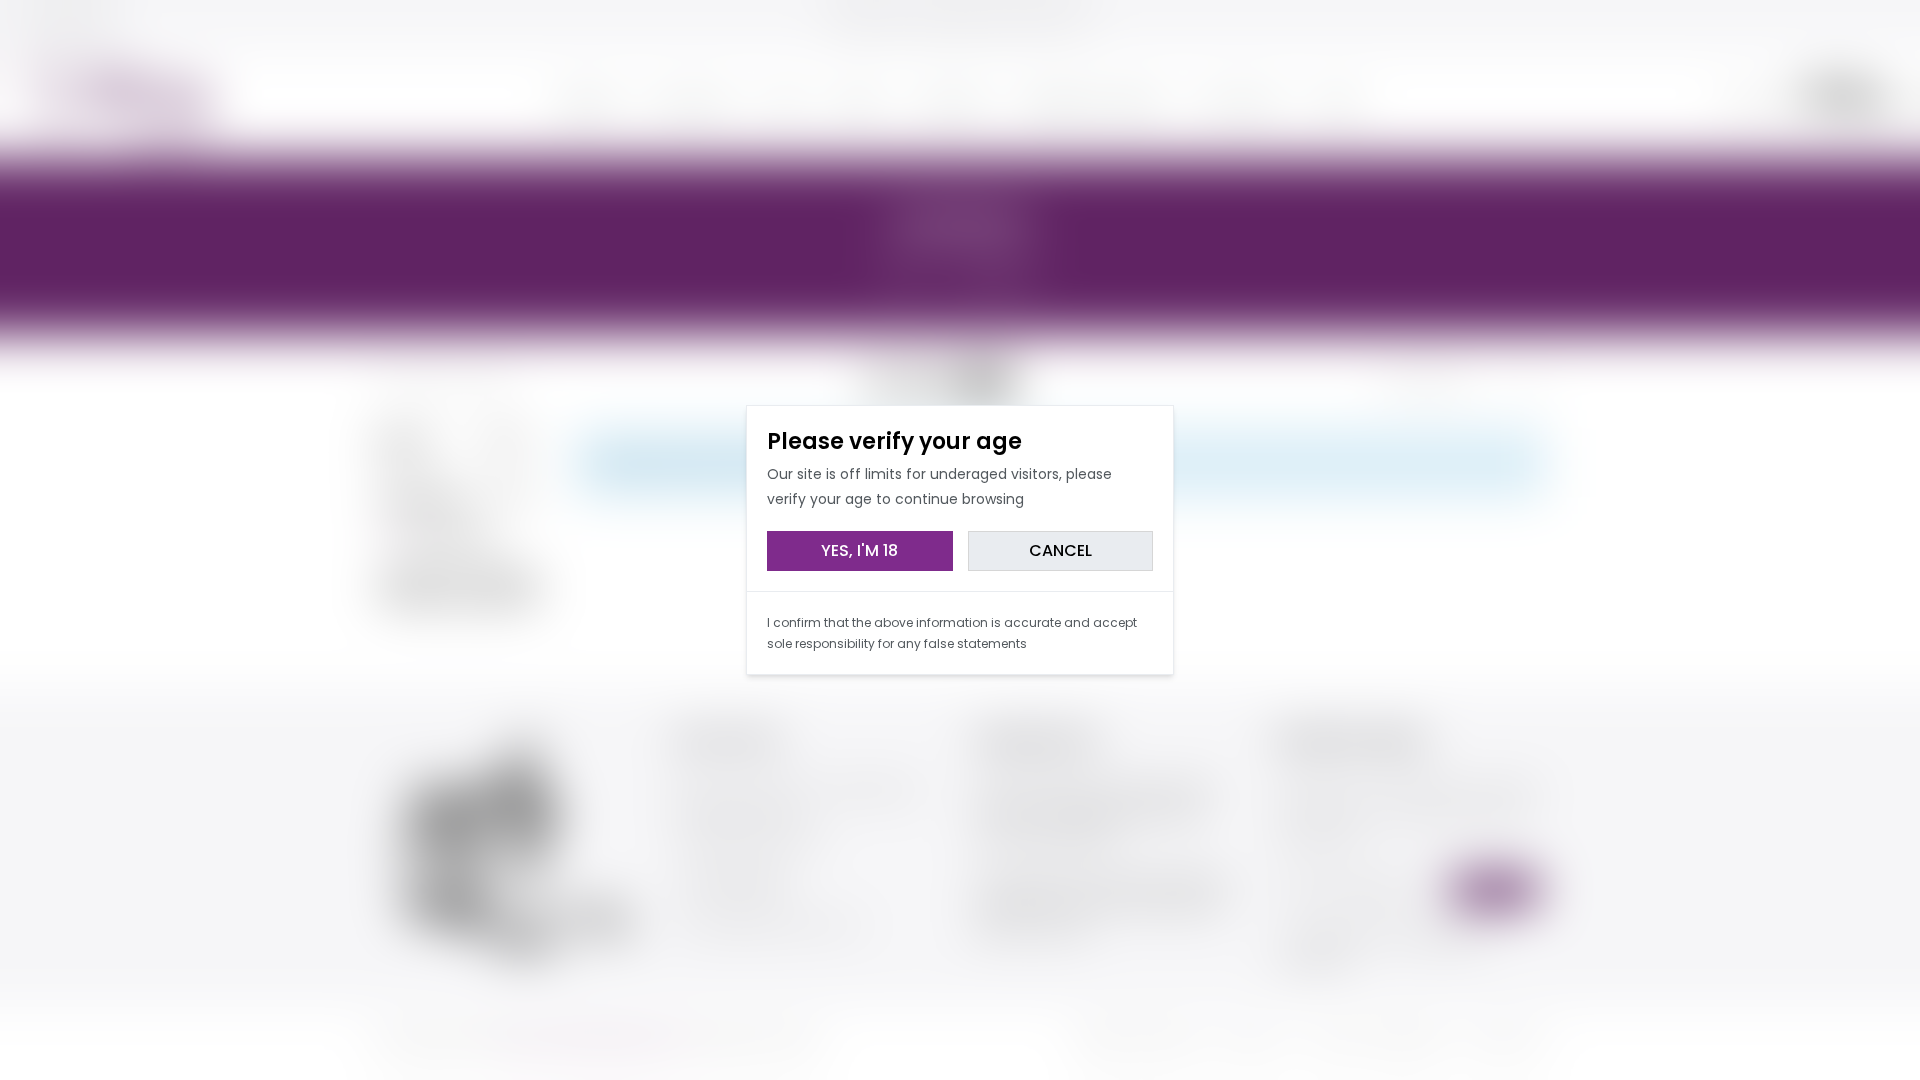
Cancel (1060, 550)
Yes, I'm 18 (859, 550)
